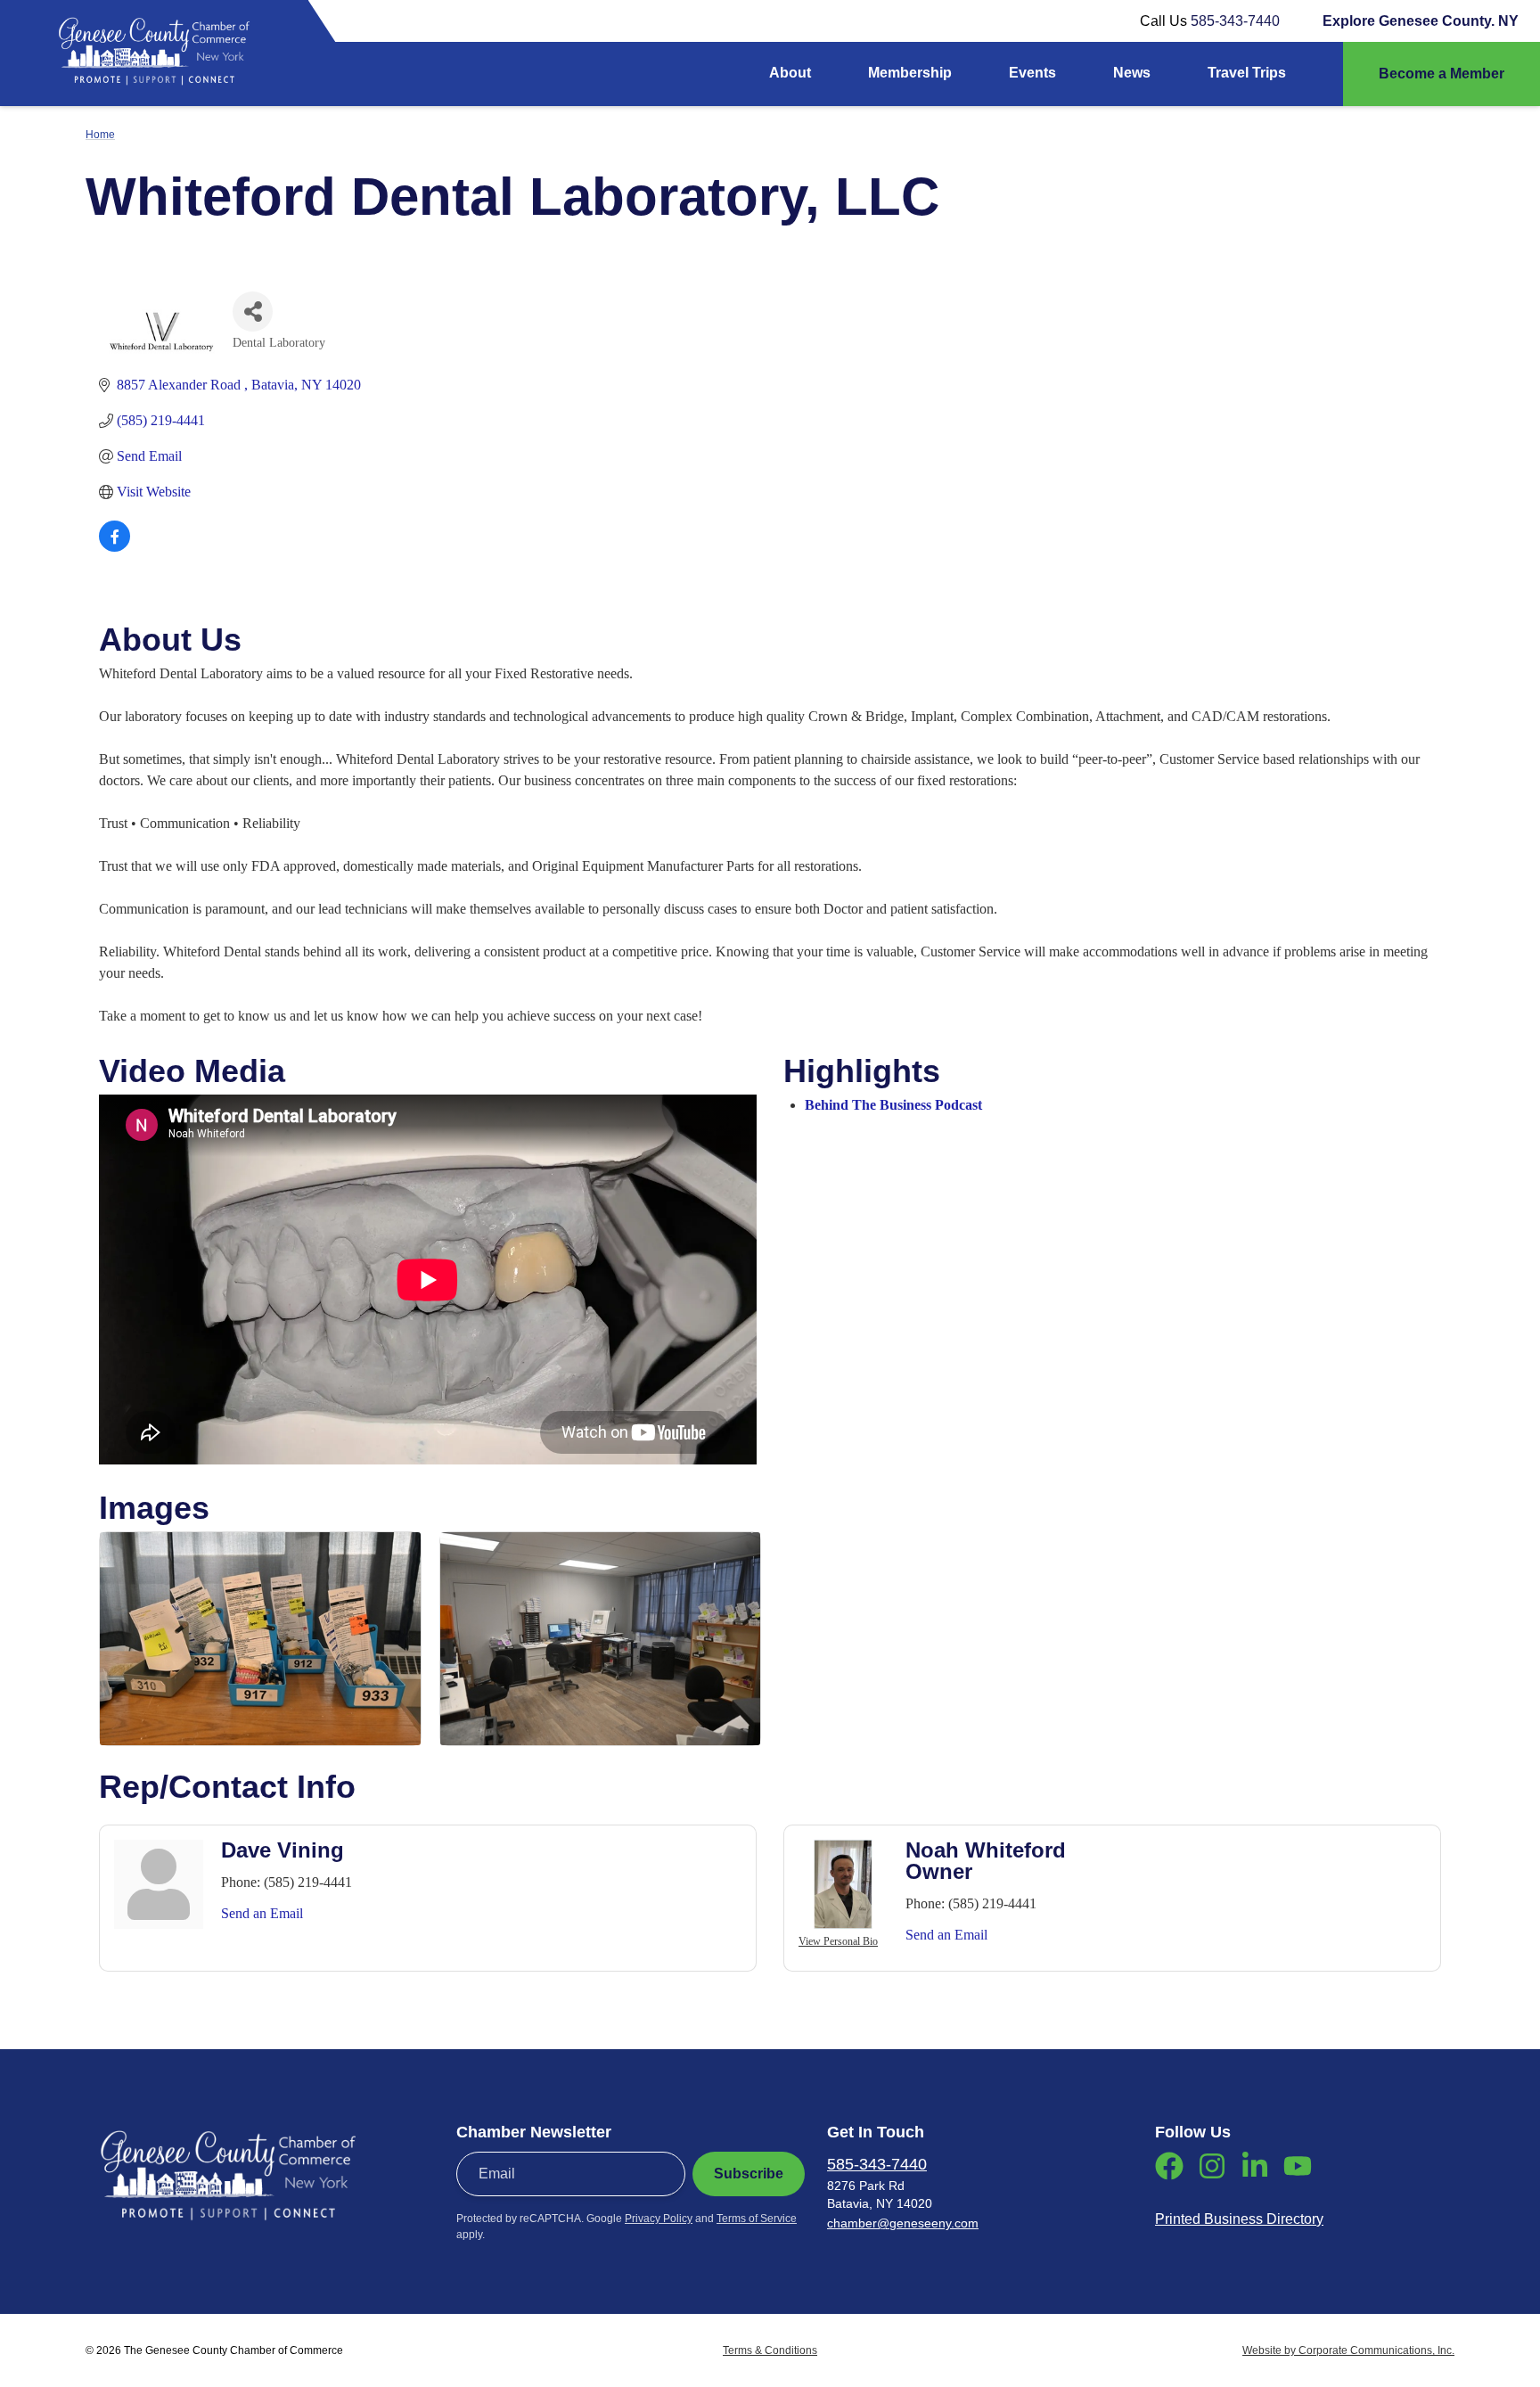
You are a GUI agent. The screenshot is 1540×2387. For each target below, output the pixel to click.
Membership (910, 73)
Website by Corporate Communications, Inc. (1348, 2350)
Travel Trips (1247, 73)
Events (1032, 73)
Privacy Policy (659, 2219)
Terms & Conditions (770, 2350)
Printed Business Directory (1239, 2219)
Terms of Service (757, 2219)
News (1132, 73)
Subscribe (749, 2174)
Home (100, 135)
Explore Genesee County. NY (1421, 21)
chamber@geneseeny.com (903, 2223)
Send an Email (262, 1913)
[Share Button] (253, 312)
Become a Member (1442, 74)
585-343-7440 (1235, 21)
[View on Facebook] (115, 547)
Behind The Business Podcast (893, 1105)
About (790, 73)
